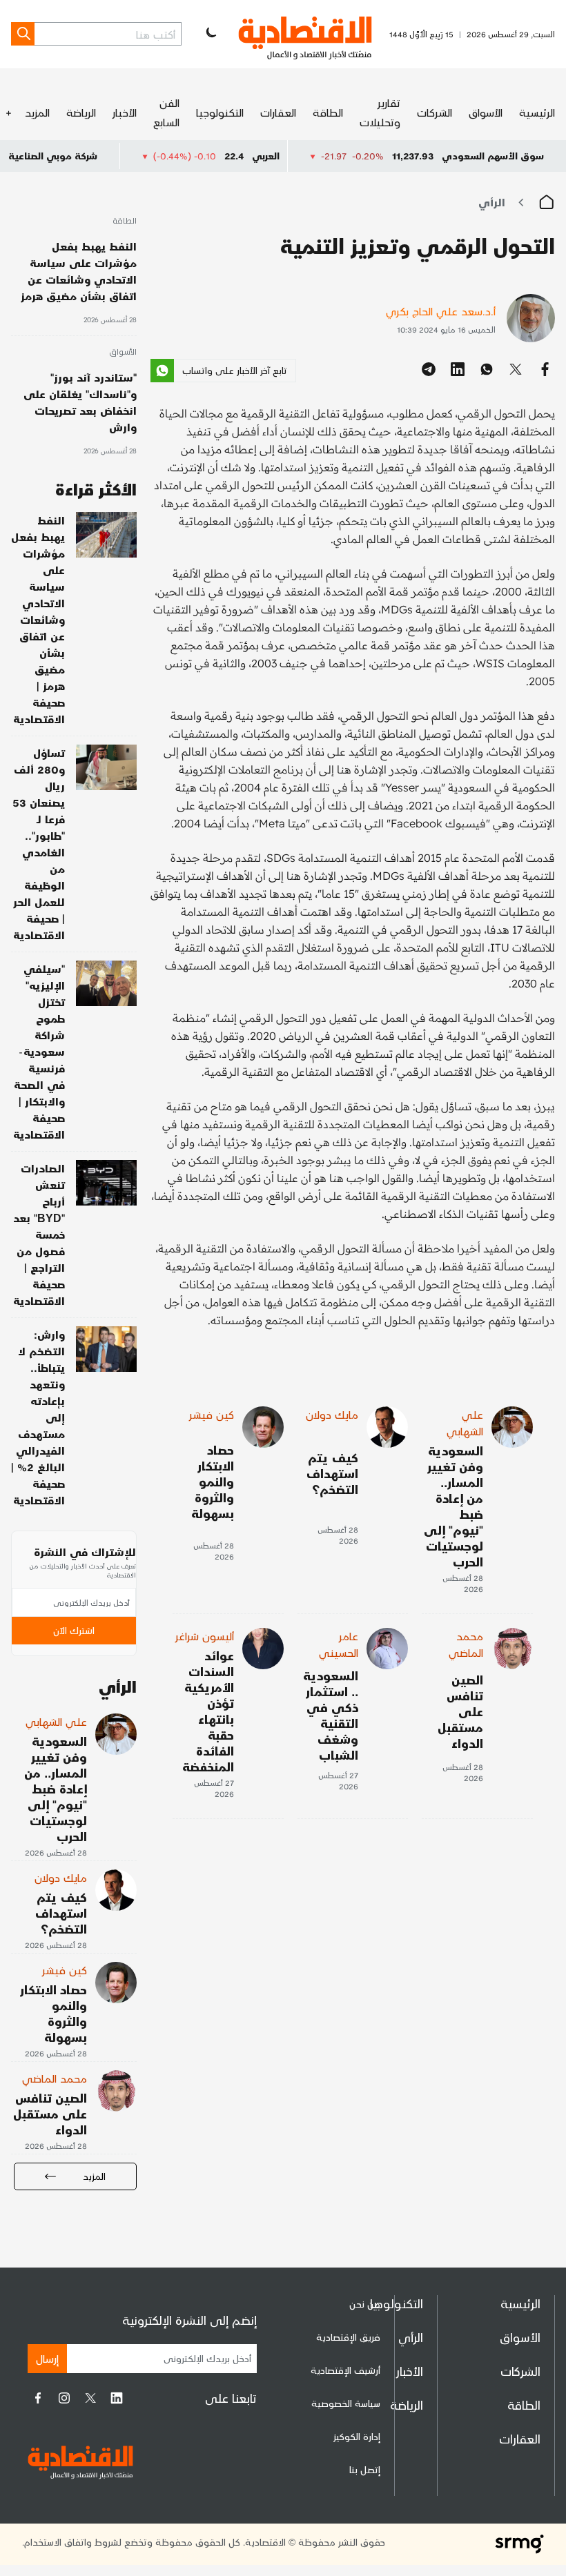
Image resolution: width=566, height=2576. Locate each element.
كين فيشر (212, 1414)
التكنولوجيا (220, 112)
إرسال (47, 2358)
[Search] (23, 34)
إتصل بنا (365, 2469)
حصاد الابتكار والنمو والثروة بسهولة (213, 1481)
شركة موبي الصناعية (107, 156)
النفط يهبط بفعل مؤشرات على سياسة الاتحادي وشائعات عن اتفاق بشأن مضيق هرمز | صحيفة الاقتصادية (38, 619)
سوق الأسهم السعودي (493, 156)
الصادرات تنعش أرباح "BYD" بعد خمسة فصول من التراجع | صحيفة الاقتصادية (39, 1234)
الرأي (492, 202)
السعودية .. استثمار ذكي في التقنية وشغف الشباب (331, 1715)
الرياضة (81, 112)
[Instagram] (64, 2398)
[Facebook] (38, 2398)
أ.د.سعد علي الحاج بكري (441, 311)
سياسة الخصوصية (346, 2403)
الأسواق (486, 112)
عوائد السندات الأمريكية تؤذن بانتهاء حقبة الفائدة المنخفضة (208, 1711)
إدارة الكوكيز (357, 2436)
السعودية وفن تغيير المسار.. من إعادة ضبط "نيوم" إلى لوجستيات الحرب (453, 1506)
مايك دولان (332, 1414)
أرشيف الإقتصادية (345, 2370)
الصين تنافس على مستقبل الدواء (460, 1711)
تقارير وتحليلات (380, 112)
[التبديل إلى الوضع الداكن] (210, 34)
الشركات (435, 112)
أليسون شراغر (205, 1636)
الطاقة (328, 112)
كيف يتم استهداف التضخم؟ (332, 1473)
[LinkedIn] (117, 2398)
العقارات (278, 112)
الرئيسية (537, 112)
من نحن (365, 2304)
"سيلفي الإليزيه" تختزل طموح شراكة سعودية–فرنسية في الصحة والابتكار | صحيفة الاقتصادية (39, 1051)
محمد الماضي (466, 1644)
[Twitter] (90, 2398)
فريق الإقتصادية (348, 2337)
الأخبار (125, 112)
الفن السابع (166, 112)
